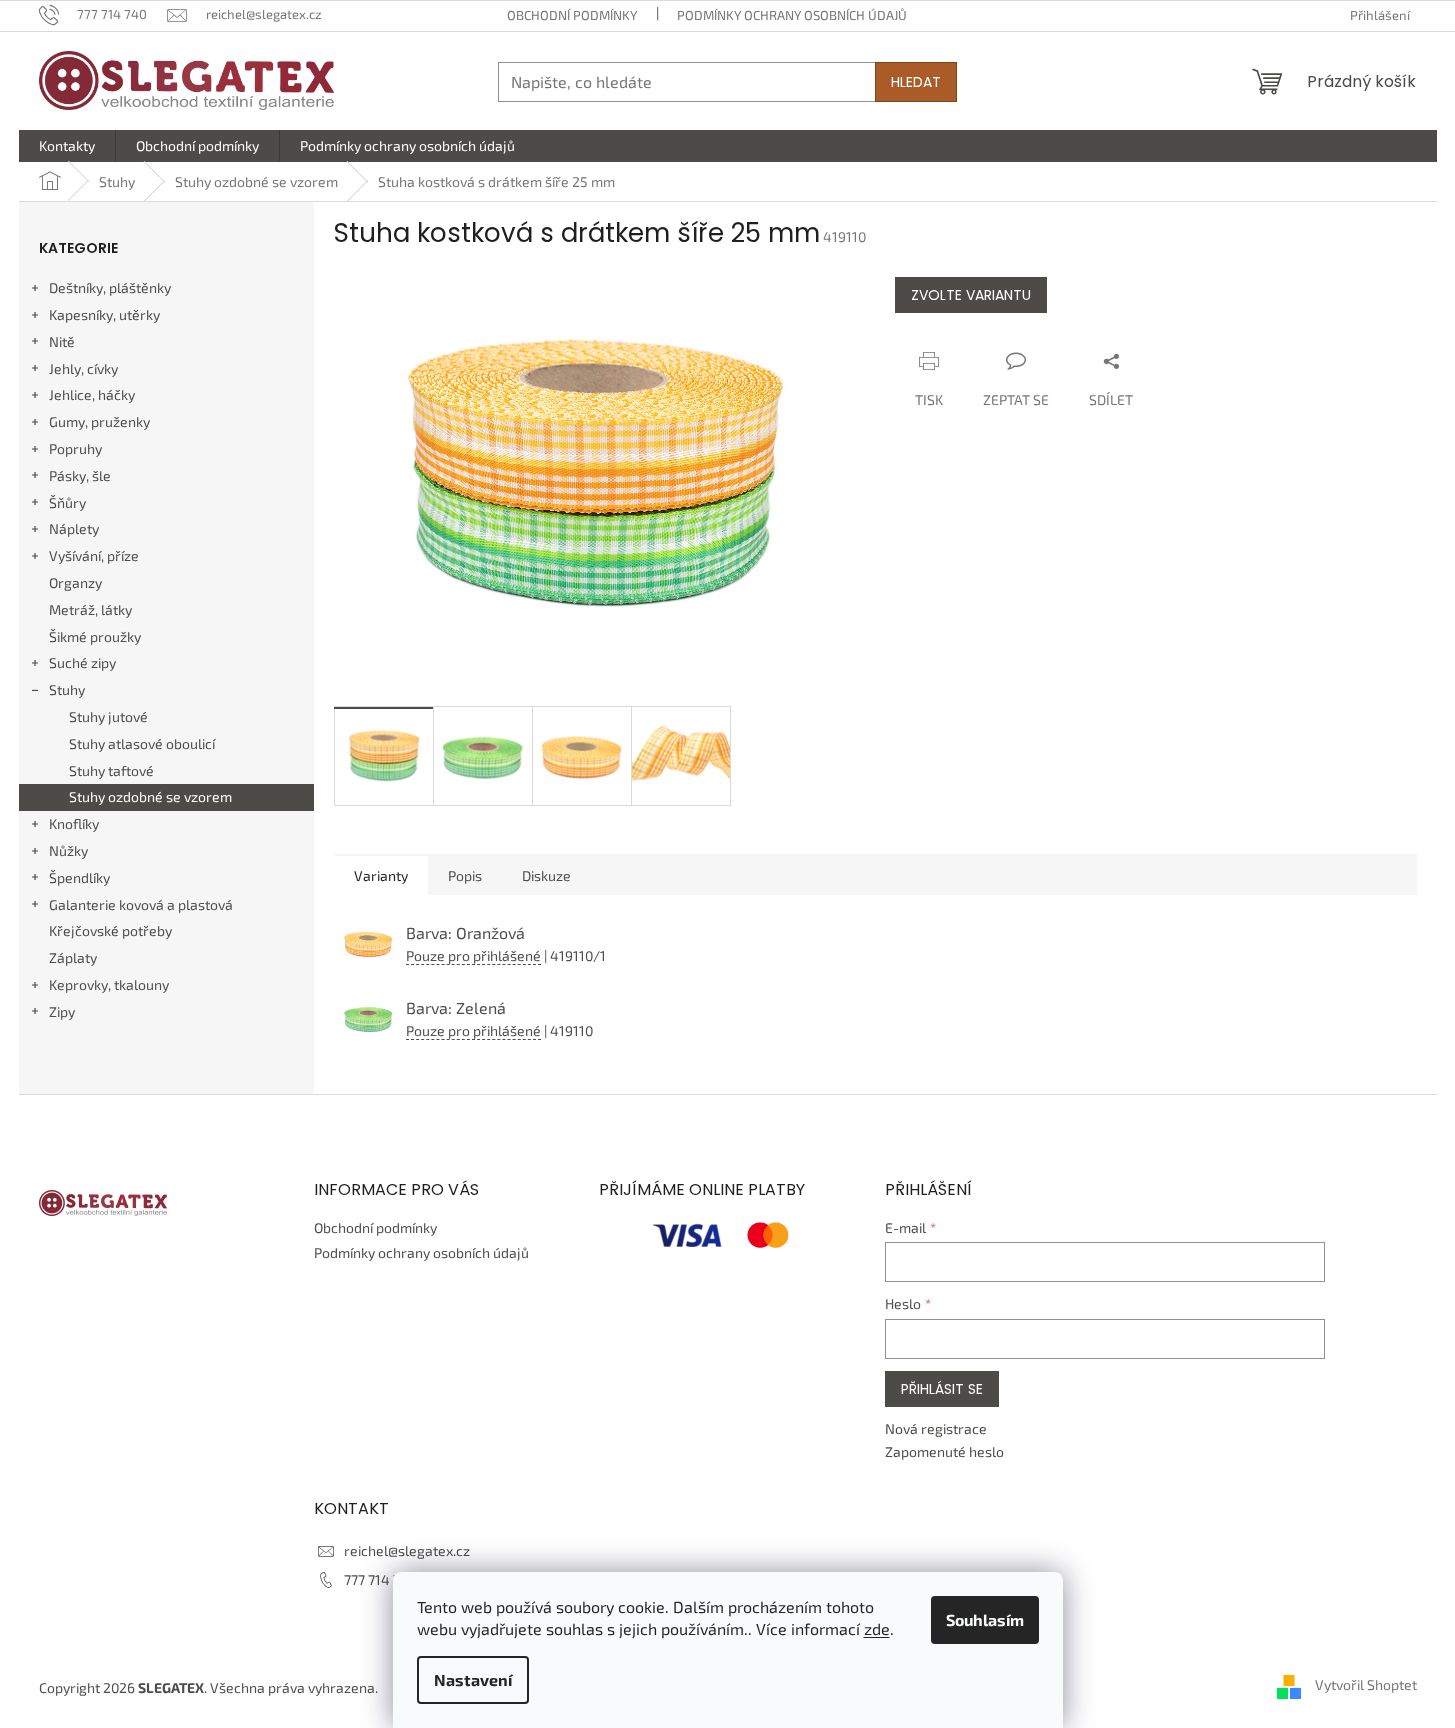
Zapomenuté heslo (944, 1451)
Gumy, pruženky (99, 421)
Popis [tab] (465, 875)
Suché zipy (82, 662)
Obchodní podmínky (572, 15)
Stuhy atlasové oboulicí (142, 743)
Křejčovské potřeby (110, 930)
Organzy (75, 582)
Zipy (62, 1011)
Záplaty (73, 957)
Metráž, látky (90, 609)
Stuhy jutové (108, 716)
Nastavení (473, 1679)
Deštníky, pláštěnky (110, 287)
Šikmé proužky (95, 636)
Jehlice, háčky (92, 394)
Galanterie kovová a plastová (141, 904)
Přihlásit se (942, 1389)
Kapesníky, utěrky (104, 314)
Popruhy (75, 448)
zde (877, 1628)
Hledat (916, 82)
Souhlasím (985, 1619)
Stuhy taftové (111, 770)
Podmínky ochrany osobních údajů (792, 15)
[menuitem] (67, 146)
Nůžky (68, 850)
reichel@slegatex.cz (407, 1550)
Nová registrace (936, 1428)
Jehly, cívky (83, 368)
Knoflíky (74, 823)
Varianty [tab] (381, 875)
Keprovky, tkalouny (109, 984)
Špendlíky (79, 877)
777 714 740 (380, 1579)
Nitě (62, 341)
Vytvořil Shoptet (1366, 1685)
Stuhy (67, 689)
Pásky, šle (80, 475)
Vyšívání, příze (94, 555)
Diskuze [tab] (546, 875)
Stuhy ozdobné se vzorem (150, 796)
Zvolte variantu (971, 295)
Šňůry (67, 502)
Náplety (74, 528)
